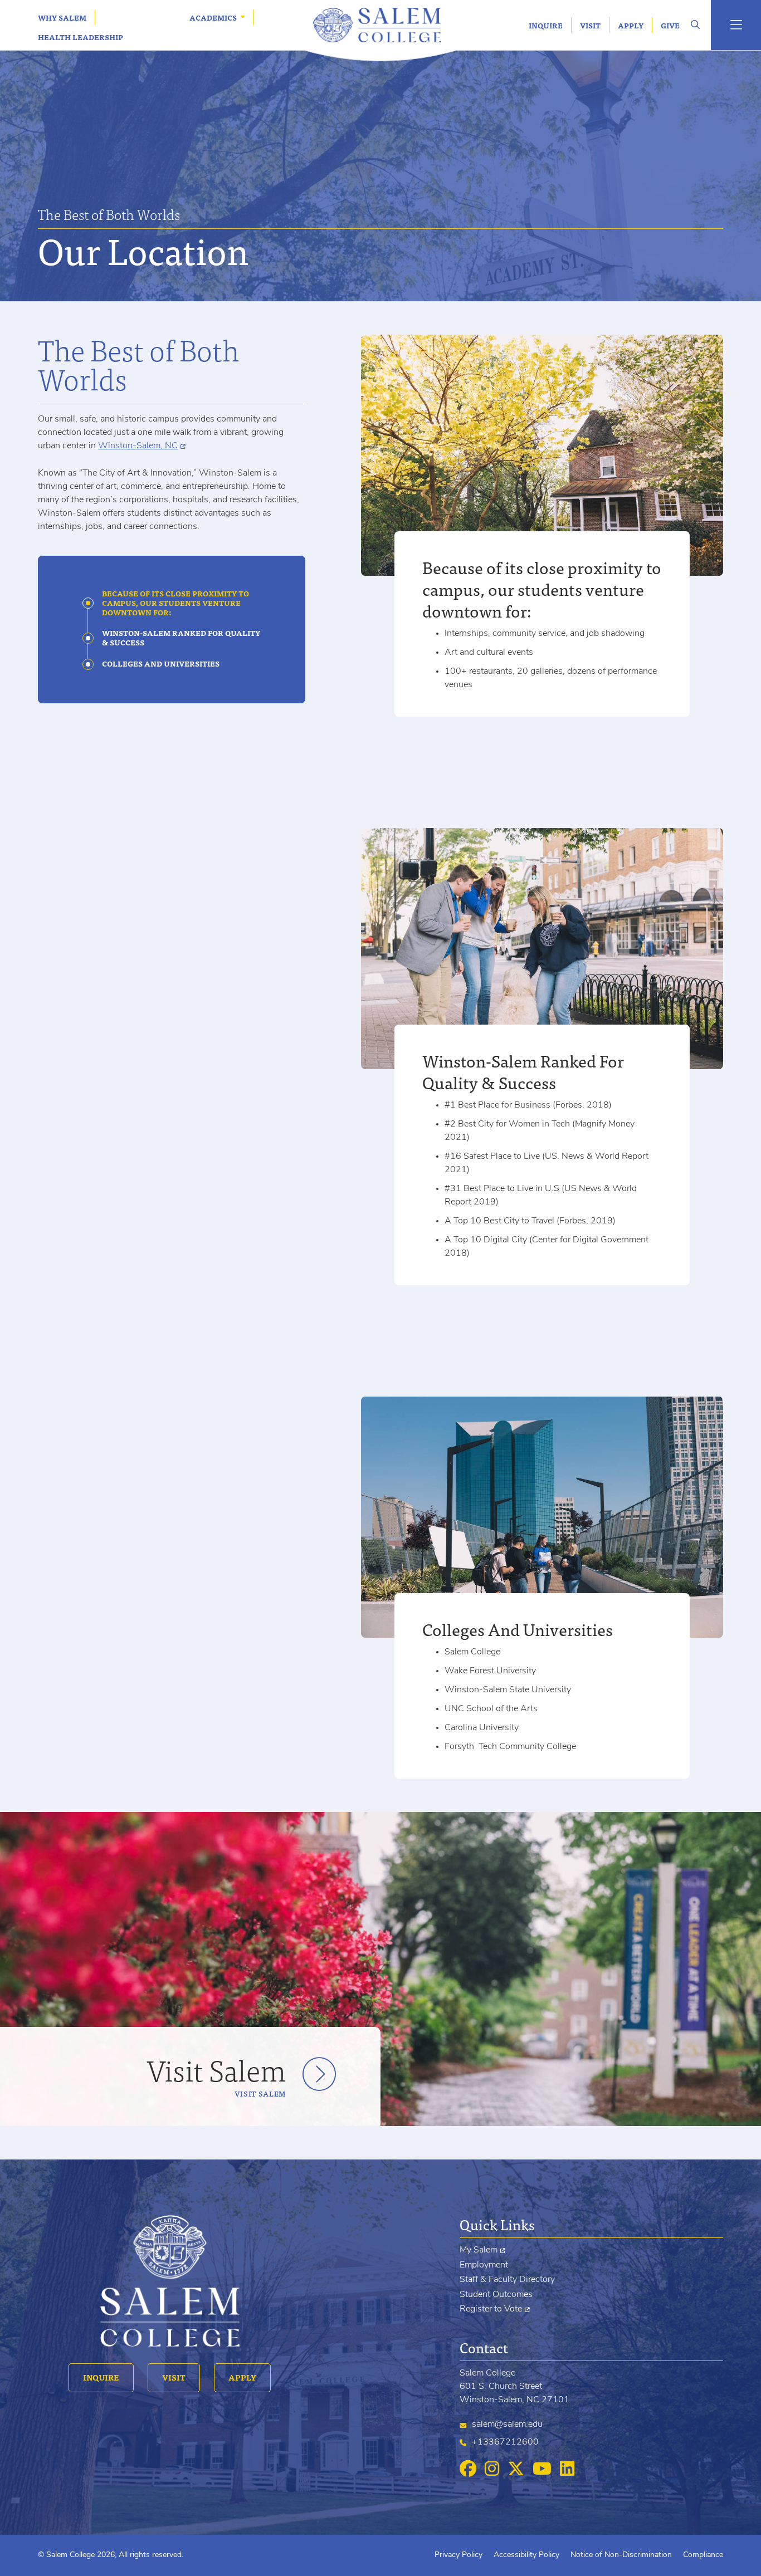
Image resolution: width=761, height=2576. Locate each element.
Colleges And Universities (161, 664)
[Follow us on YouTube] (542, 2470)
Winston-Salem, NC (138, 446)
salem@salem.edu (507, 2425)
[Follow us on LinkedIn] (567, 2470)
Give (670, 25)
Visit (590, 25)
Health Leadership (81, 37)
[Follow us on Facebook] (468, 2470)
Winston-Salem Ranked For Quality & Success (181, 638)
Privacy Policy (458, 2555)
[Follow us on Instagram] (492, 2470)
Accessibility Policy (526, 2555)
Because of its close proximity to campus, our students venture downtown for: (175, 603)
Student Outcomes (496, 2295)
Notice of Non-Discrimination (621, 2555)
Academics (213, 18)
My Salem (479, 2250)
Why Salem (62, 18)
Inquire (546, 25)
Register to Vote (491, 2309)
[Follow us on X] (516, 2470)
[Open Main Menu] (736, 25)
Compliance (703, 2555)
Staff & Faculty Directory (507, 2280)
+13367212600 (505, 2442)
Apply (631, 25)
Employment (484, 2265)
